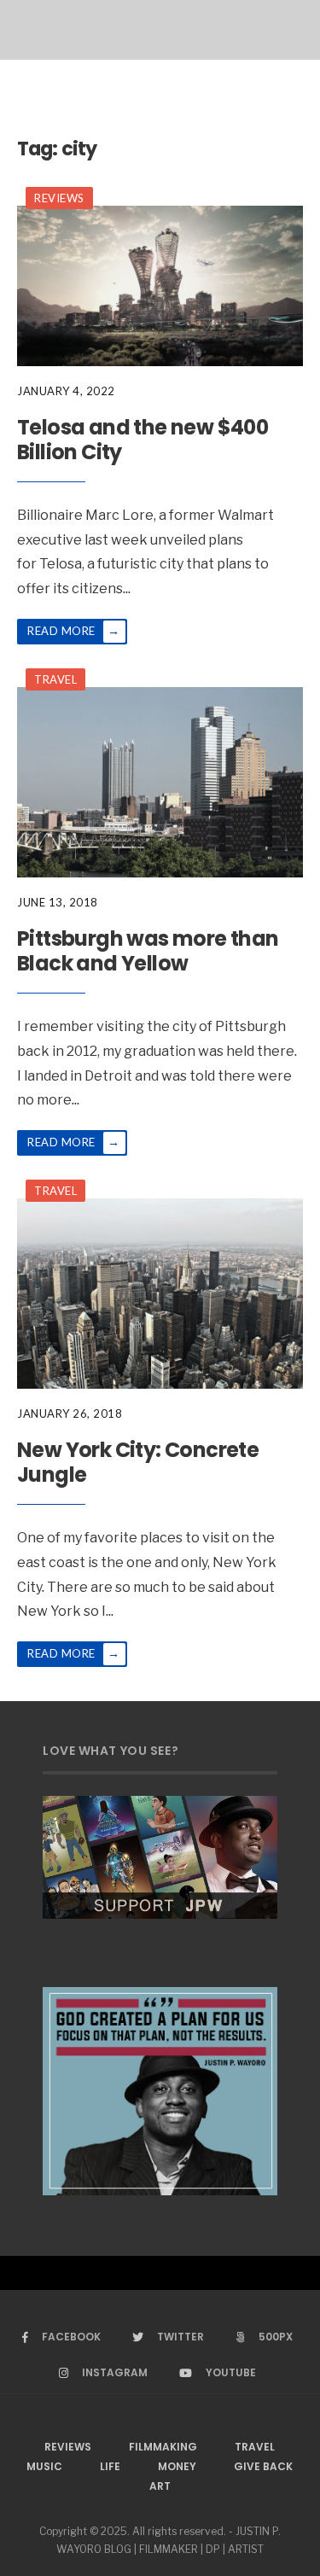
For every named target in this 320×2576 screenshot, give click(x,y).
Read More (73, 630)
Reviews (59, 198)
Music (44, 2466)
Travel (55, 679)
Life (110, 2466)
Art (160, 2486)
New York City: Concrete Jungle (138, 1462)
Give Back (263, 2466)
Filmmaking (163, 2447)
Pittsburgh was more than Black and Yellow (148, 951)
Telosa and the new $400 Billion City (143, 440)
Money (177, 2466)
